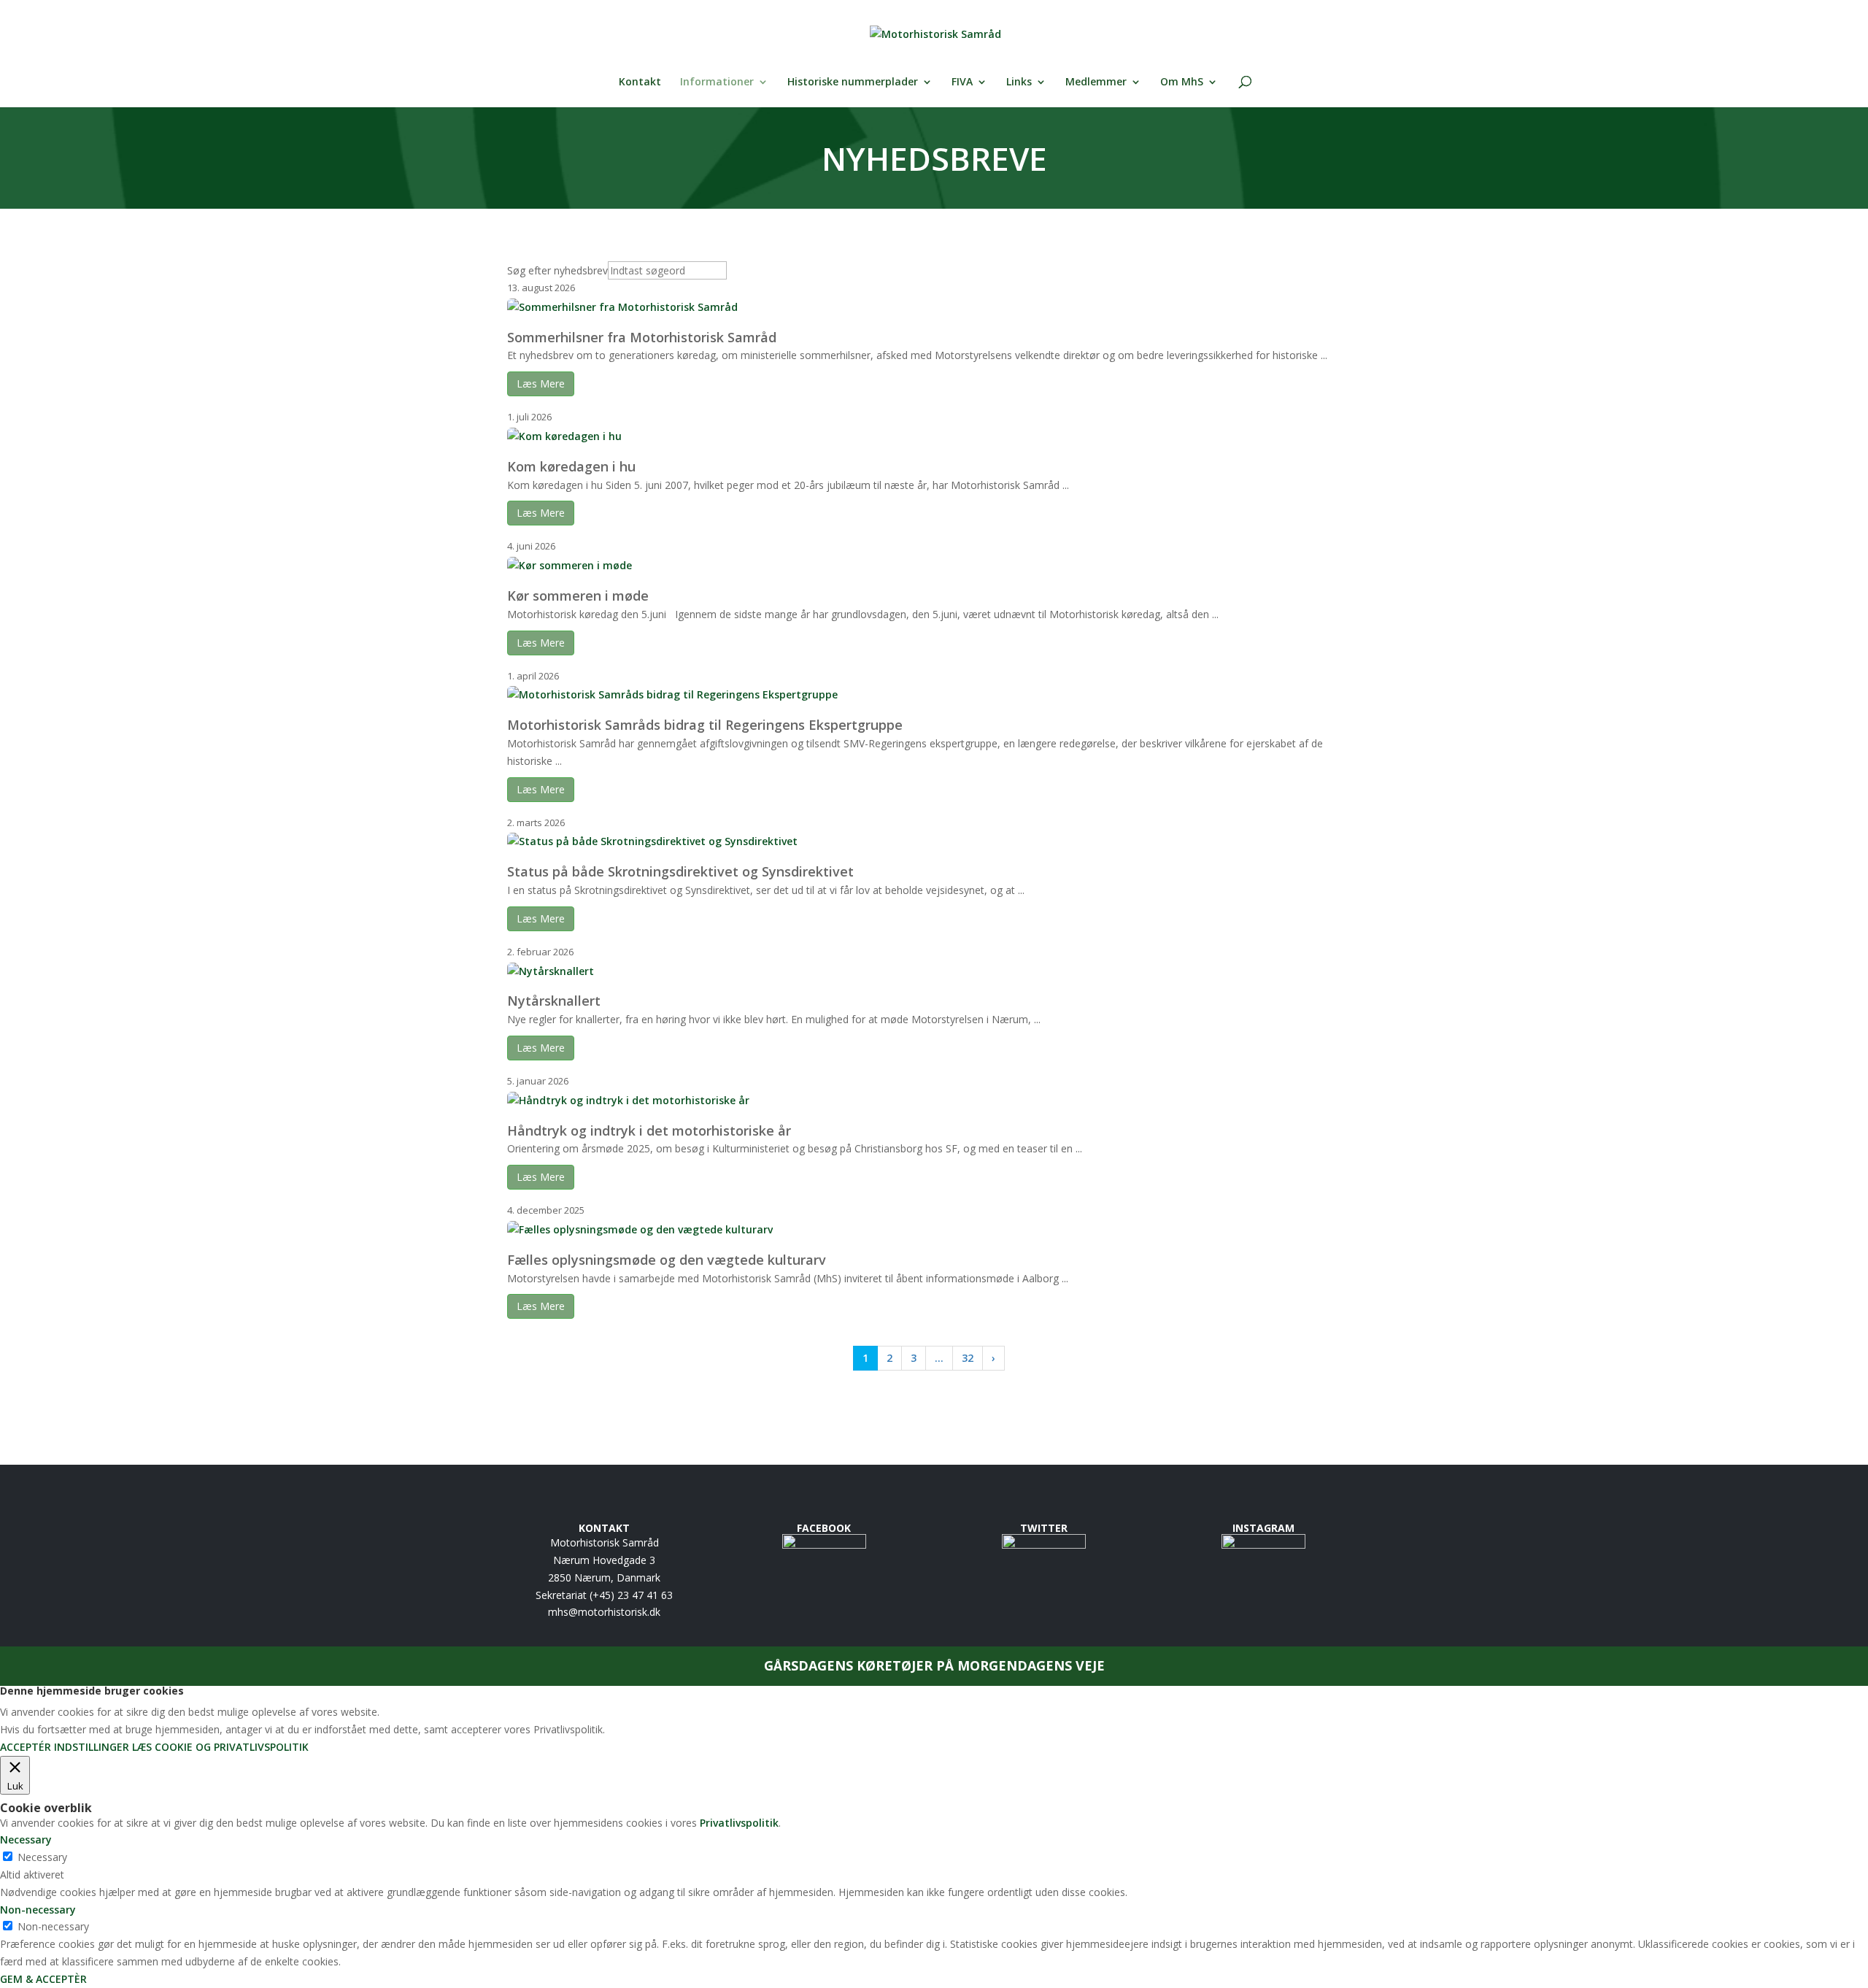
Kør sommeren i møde (578, 596)
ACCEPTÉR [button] (26, 1747)
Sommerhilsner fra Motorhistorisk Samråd (642, 337)
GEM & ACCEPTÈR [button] (43, 1979)
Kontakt (640, 82)
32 (968, 1358)
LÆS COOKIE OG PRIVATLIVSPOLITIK (220, 1747)
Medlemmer (1096, 82)
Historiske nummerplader (853, 82)
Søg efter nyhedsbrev (557, 270)
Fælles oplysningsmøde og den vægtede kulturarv (667, 1260)
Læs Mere (541, 384)
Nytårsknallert (554, 1001)
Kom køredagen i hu (571, 466)
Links (1019, 82)
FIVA (962, 82)
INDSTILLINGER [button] (92, 1747)
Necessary (42, 1857)
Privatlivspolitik (739, 1823)
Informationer (717, 82)
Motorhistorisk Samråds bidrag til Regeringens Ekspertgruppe (705, 725)
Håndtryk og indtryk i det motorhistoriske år (649, 1130)
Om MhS (1182, 82)
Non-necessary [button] (38, 1910)
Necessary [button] (26, 1839)
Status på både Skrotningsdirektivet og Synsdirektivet (680, 871)
